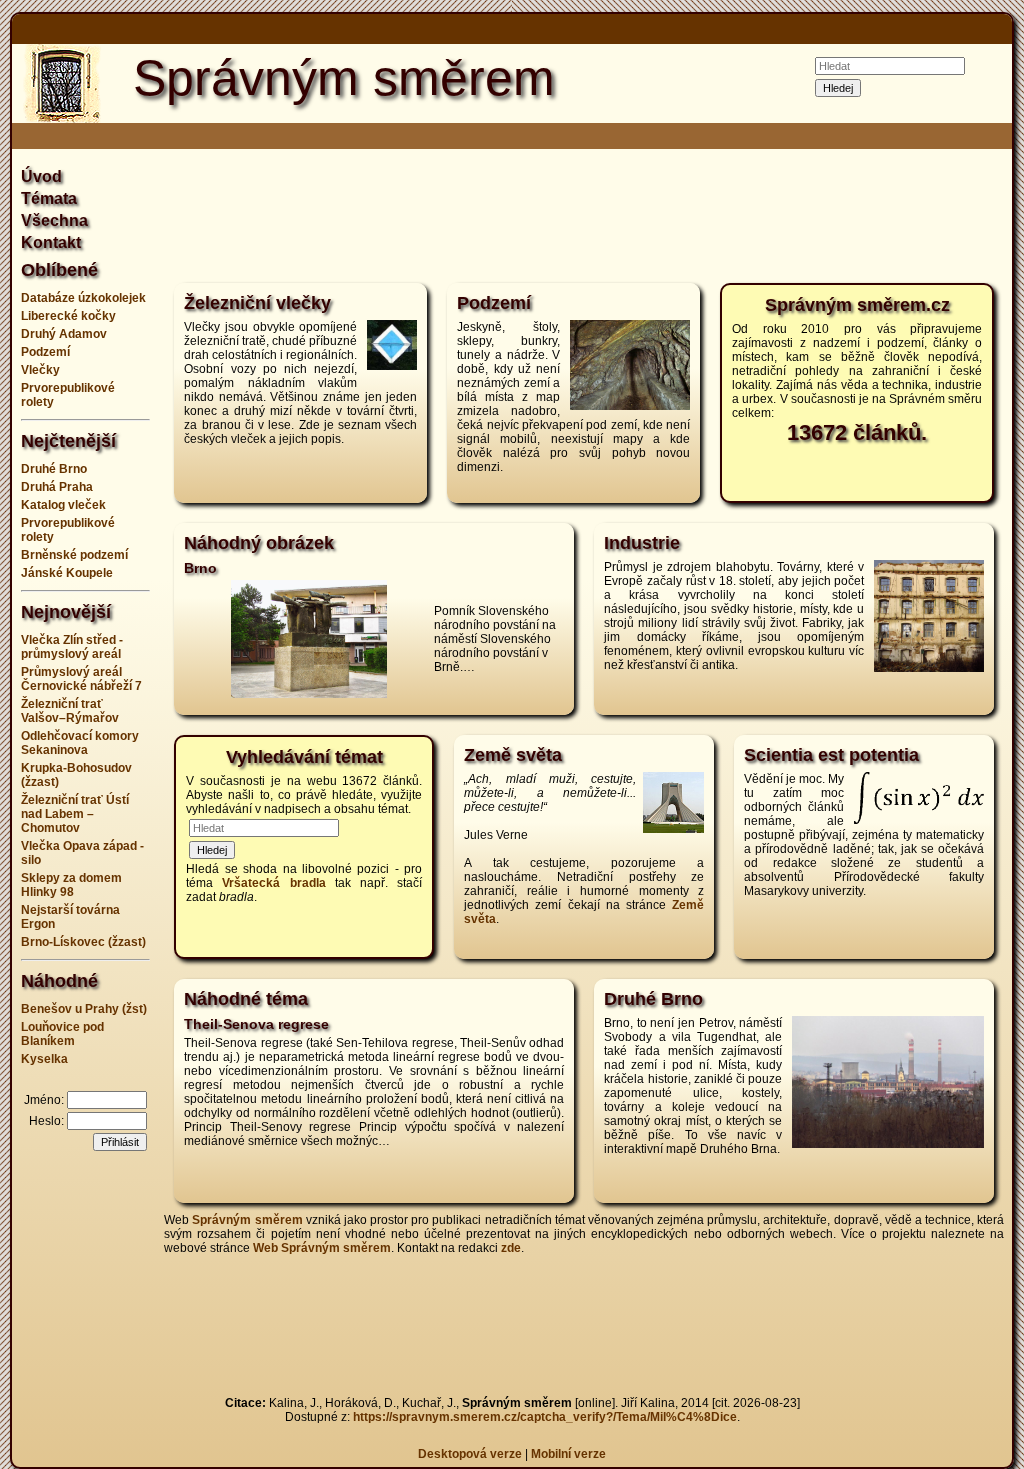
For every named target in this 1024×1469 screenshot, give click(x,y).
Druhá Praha (57, 487)
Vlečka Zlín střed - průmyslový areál (72, 647)
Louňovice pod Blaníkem (62, 1034)
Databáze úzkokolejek (83, 298)
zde (511, 1248)
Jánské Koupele (67, 573)
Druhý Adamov (64, 334)
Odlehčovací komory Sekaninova (80, 743)
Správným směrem (247, 1220)
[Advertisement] (584, 214)
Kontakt (51, 242)
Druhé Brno (54, 469)
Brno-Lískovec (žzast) (83, 942)
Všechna (54, 220)
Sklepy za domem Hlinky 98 (71, 885)
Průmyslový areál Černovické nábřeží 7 (81, 679)
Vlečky (40, 370)
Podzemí (45, 352)
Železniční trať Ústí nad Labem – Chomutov (75, 814)
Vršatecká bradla (273, 883)
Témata (49, 198)
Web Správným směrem (322, 1248)
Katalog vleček (63, 505)
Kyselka (44, 1059)
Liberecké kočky (68, 316)
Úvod (41, 176)
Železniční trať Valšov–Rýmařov (70, 711)
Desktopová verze (471, 1454)
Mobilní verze (568, 1454)
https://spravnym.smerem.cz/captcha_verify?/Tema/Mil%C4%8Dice (545, 1417)
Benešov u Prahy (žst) (84, 1009)
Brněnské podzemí (74, 555)
